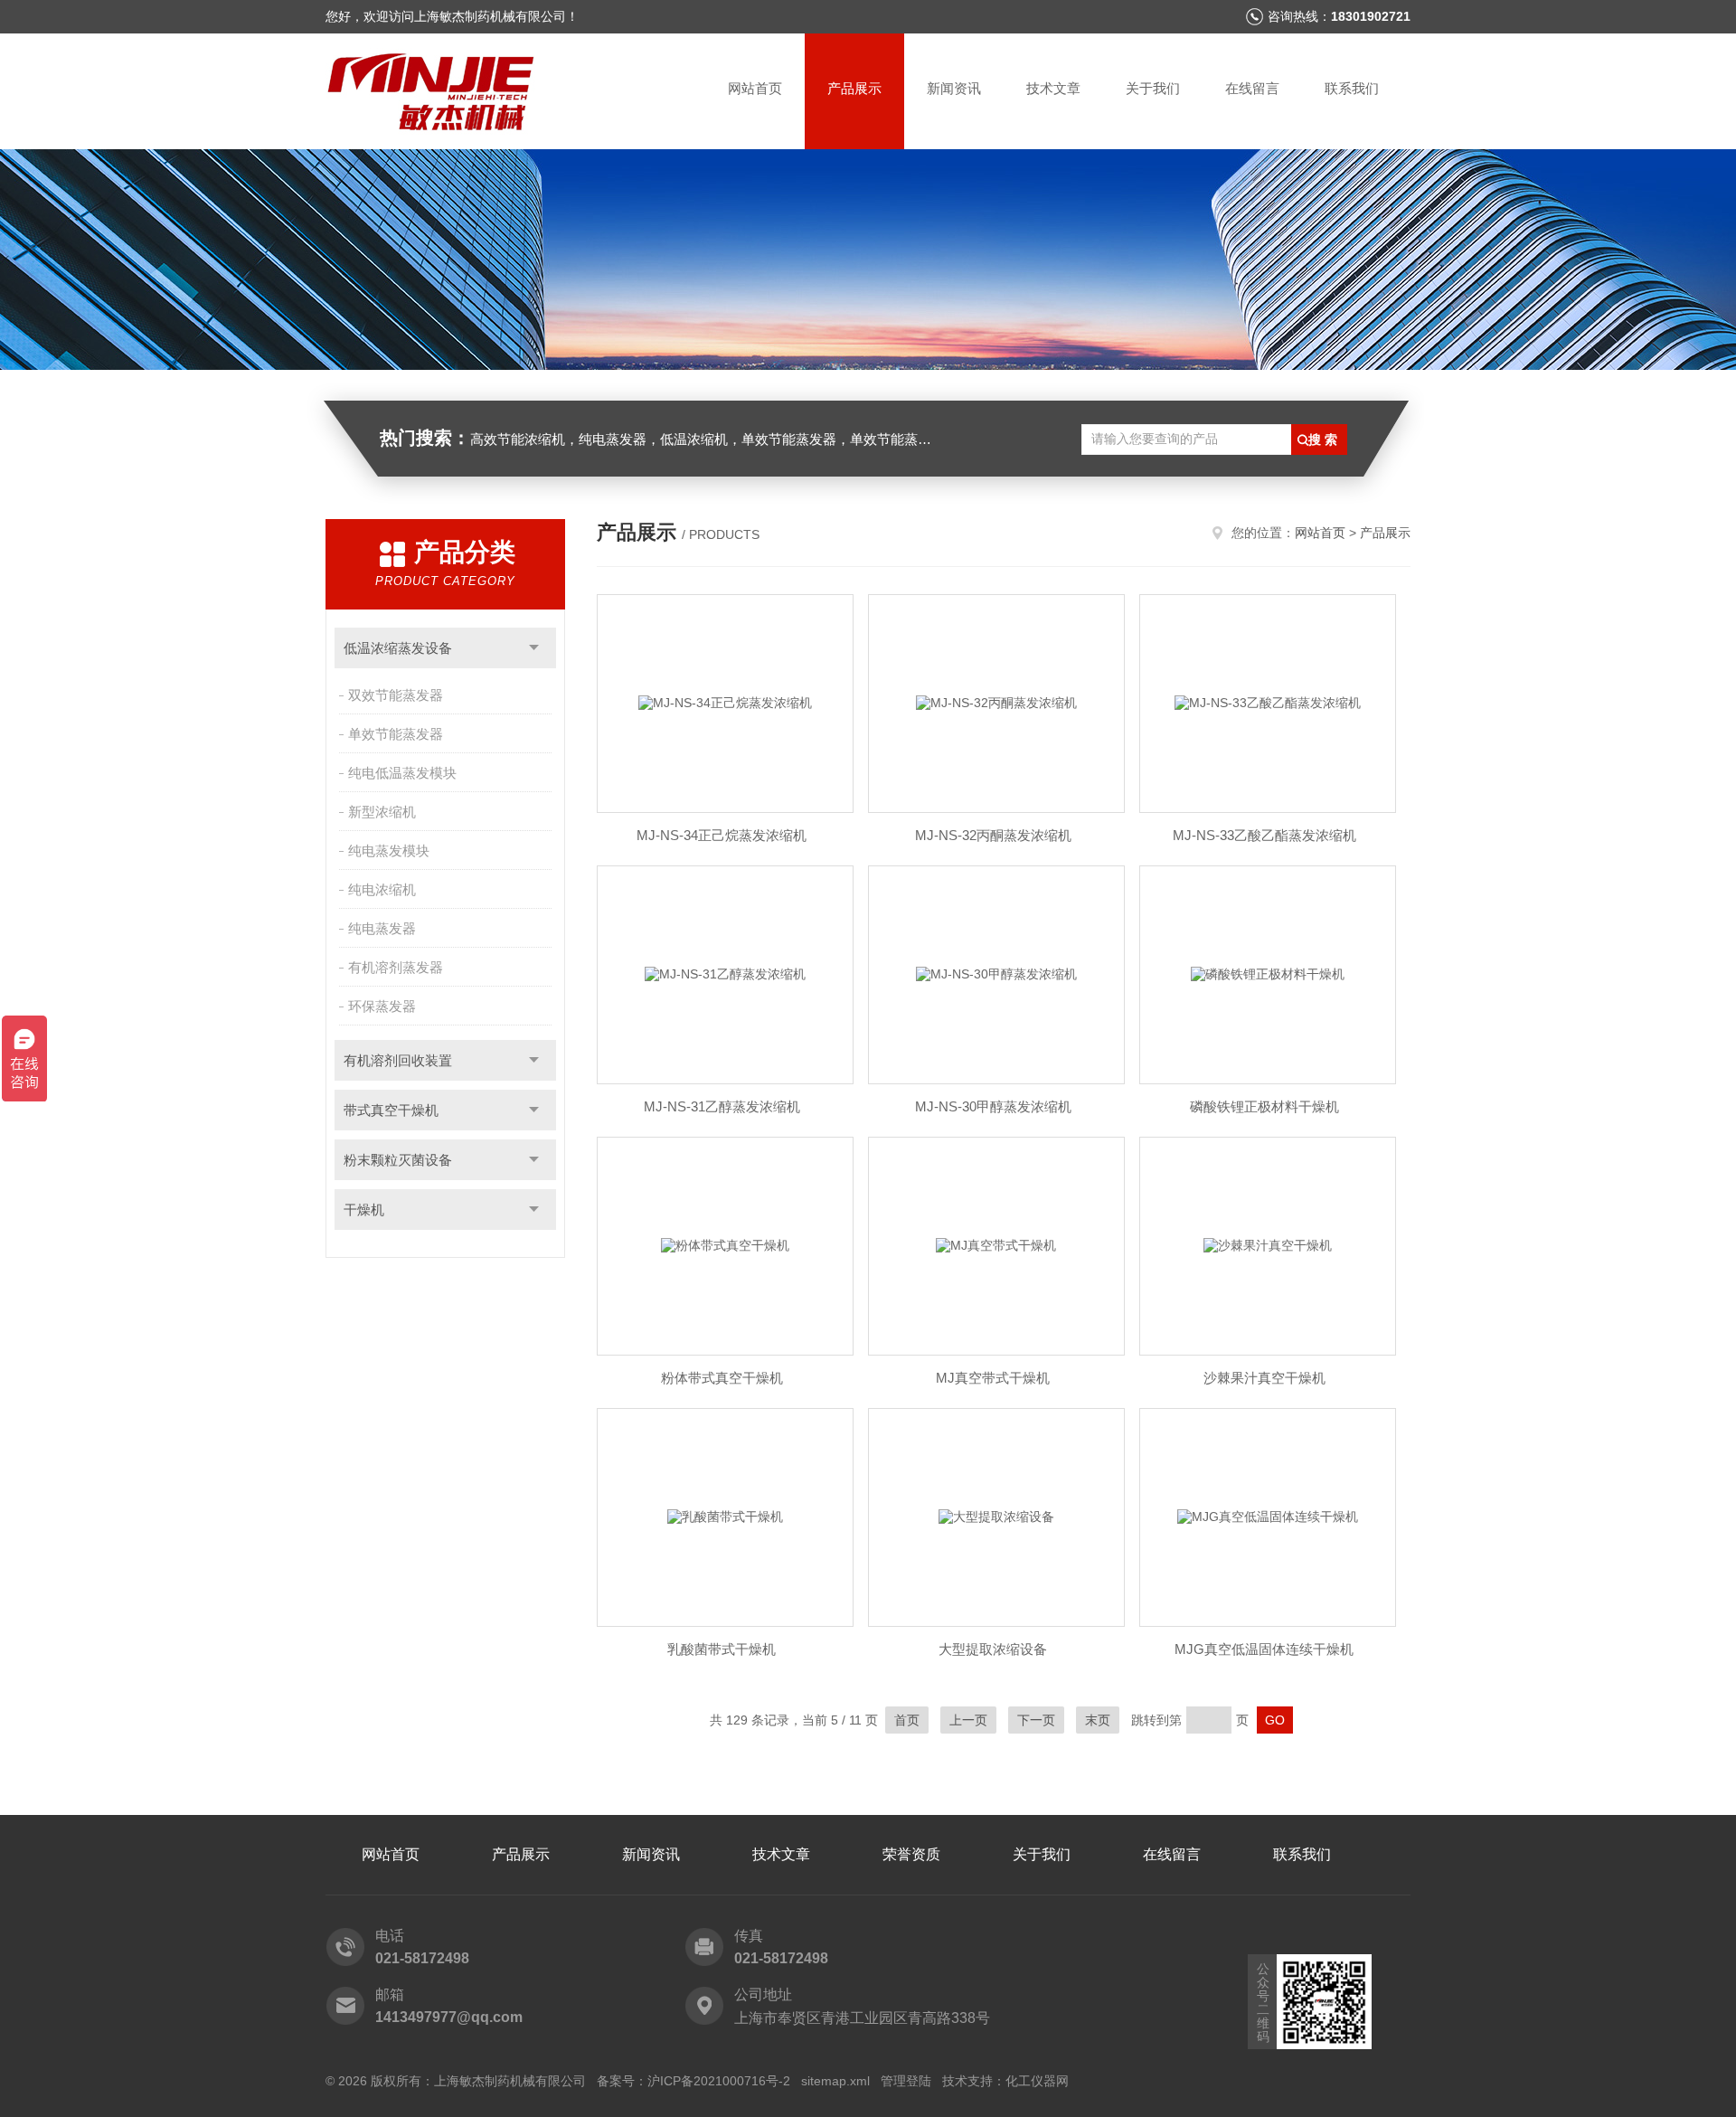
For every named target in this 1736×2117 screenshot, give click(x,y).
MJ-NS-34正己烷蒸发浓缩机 (722, 835)
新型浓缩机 (382, 812)
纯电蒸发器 (382, 928)
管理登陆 (906, 2081)
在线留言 (1252, 88)
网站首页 (755, 88)
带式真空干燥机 (391, 1110)
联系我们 (1352, 88)
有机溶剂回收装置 (398, 1060)
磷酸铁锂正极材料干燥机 (1264, 1106)
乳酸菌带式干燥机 (722, 1649)
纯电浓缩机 (382, 889)
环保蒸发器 (382, 1006)
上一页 (968, 1720)
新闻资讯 (954, 88)
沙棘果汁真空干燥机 (1264, 1378)
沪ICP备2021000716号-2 (719, 2081)
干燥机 (364, 1210)
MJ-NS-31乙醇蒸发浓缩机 (722, 1106)
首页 (907, 1720)
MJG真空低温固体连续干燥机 (1264, 1649)
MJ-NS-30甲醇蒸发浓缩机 (993, 1106)
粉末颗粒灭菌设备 (398, 1160)
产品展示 (854, 88)
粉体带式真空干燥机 (722, 1378)
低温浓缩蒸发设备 (398, 648)
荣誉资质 (911, 1854)
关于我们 (1153, 88)
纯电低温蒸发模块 (402, 773)
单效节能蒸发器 (396, 734)
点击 (534, 648)
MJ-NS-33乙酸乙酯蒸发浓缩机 (1264, 835)
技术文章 (1053, 88)
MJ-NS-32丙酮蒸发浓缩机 (993, 835)
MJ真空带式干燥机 (993, 1378)
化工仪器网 (1037, 2081)
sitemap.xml (835, 2081)
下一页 (1036, 1720)
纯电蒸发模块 (389, 851)
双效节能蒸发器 (396, 695)
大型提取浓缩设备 (993, 1649)
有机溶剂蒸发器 (396, 967)
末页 (1098, 1720)
